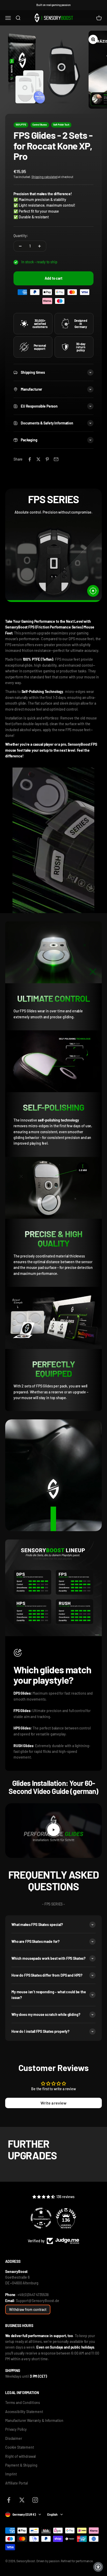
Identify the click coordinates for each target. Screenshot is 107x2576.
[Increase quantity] (39, 246)
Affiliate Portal (16, 2483)
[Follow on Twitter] (22, 2500)
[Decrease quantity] (20, 246)
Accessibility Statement (24, 2412)
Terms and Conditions (23, 2403)
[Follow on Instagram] (35, 2500)
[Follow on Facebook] (9, 2500)
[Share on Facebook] (30, 459)
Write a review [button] (53, 2103)
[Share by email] (56, 459)
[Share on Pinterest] (47, 459)
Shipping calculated (44, 177)
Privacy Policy (16, 2429)
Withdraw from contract (28, 2309)
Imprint (11, 2474)
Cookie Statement (20, 2447)
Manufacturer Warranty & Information (34, 2420)
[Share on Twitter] (38, 459)
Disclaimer (14, 2438)
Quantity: (21, 236)
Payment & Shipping (21, 2465)
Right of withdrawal (20, 2456)
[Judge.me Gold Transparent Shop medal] (41, 2218)
